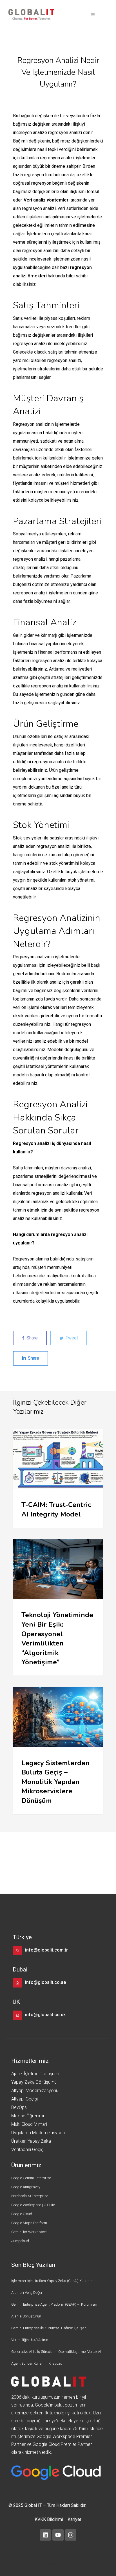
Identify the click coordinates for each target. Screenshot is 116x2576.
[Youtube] (58, 2535)
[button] (93, 15)
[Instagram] (71, 2535)
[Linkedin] (45, 2535)
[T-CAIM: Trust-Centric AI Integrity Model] (58, 1478)
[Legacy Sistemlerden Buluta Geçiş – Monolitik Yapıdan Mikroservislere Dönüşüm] (58, 1750)
